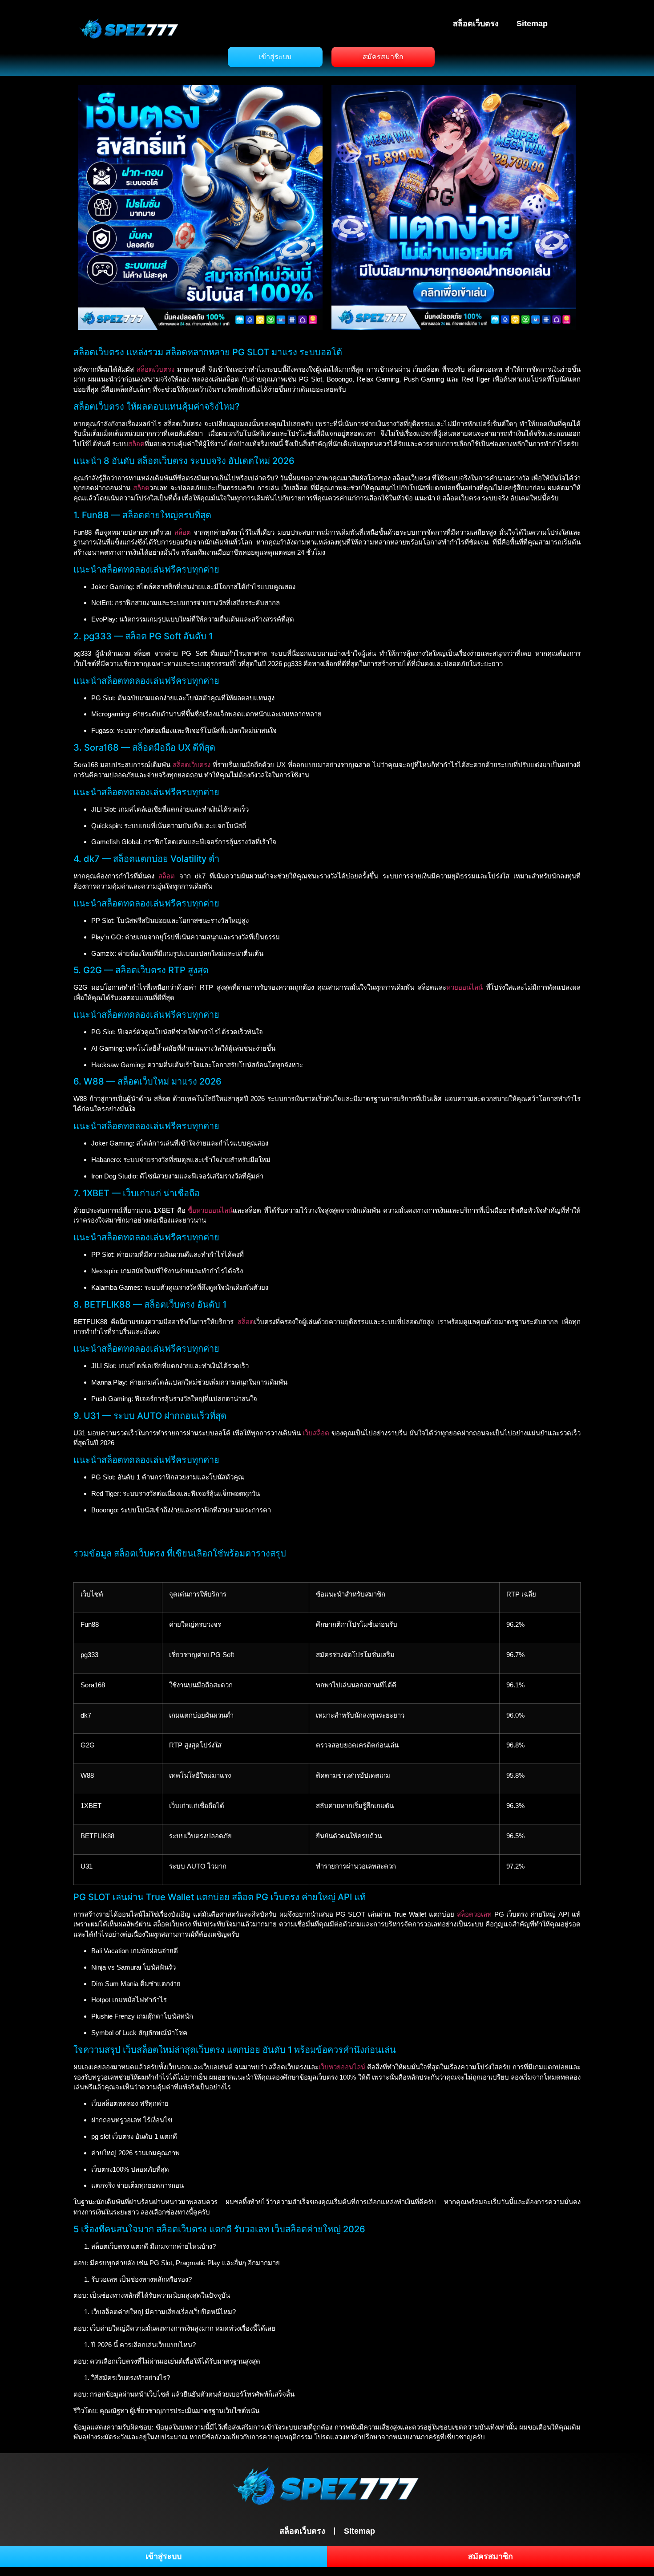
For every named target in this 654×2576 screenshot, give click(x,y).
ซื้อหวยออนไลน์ (210, 1210)
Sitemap (532, 24)
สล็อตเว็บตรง (476, 24)
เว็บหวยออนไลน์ (342, 2067)
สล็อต (136, 444)
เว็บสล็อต (316, 1433)
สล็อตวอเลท (474, 1914)
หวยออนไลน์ (464, 987)
